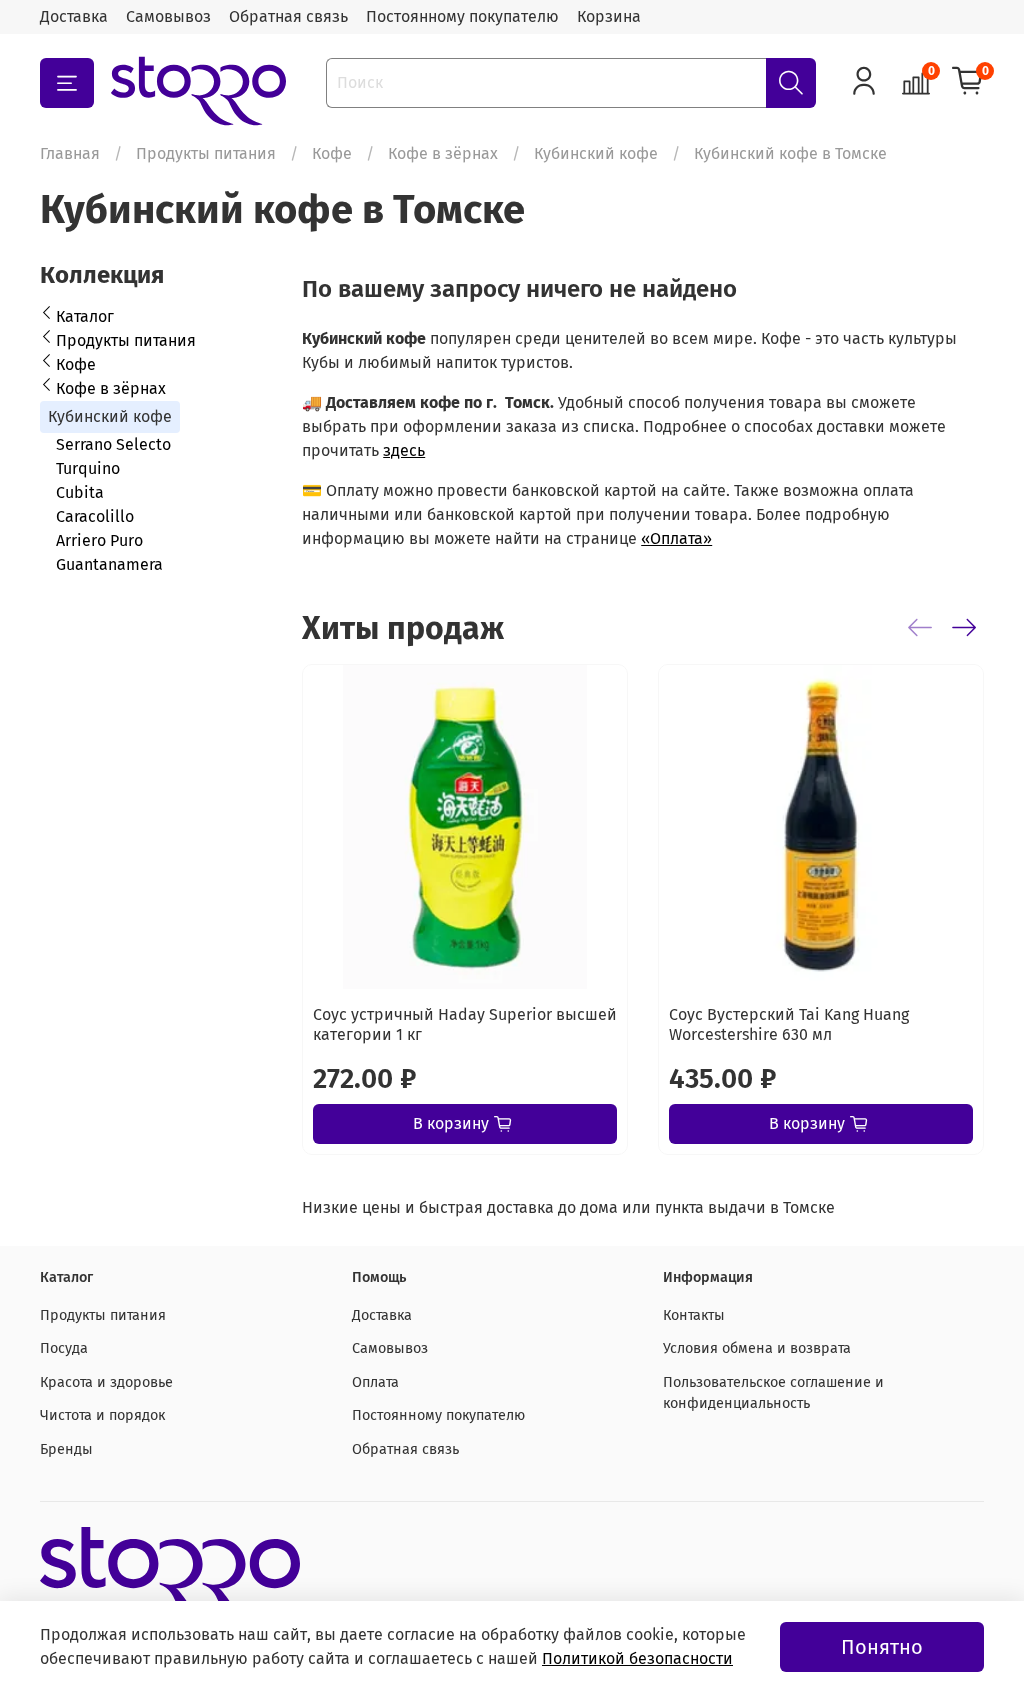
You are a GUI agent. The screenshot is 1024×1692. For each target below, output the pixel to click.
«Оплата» (676, 538)
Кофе (332, 153)
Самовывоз (168, 16)
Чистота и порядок (102, 1415)
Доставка (74, 16)
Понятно (882, 1647)
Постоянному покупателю (462, 16)
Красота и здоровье (106, 1382)
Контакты (694, 1315)
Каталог (85, 316)
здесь (404, 450)
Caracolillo (95, 516)
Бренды (66, 1449)
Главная (70, 153)
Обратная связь (288, 16)
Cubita (80, 492)
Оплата (375, 1382)
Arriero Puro (99, 540)
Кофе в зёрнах (443, 153)
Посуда (64, 1348)
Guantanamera (109, 564)
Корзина (609, 16)
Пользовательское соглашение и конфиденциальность (773, 1393)
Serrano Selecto (113, 444)
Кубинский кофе (596, 153)
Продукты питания (206, 153)
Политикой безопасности (637, 1658)
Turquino (88, 468)
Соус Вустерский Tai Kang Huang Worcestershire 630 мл (789, 1024)
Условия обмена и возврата (757, 1348)
